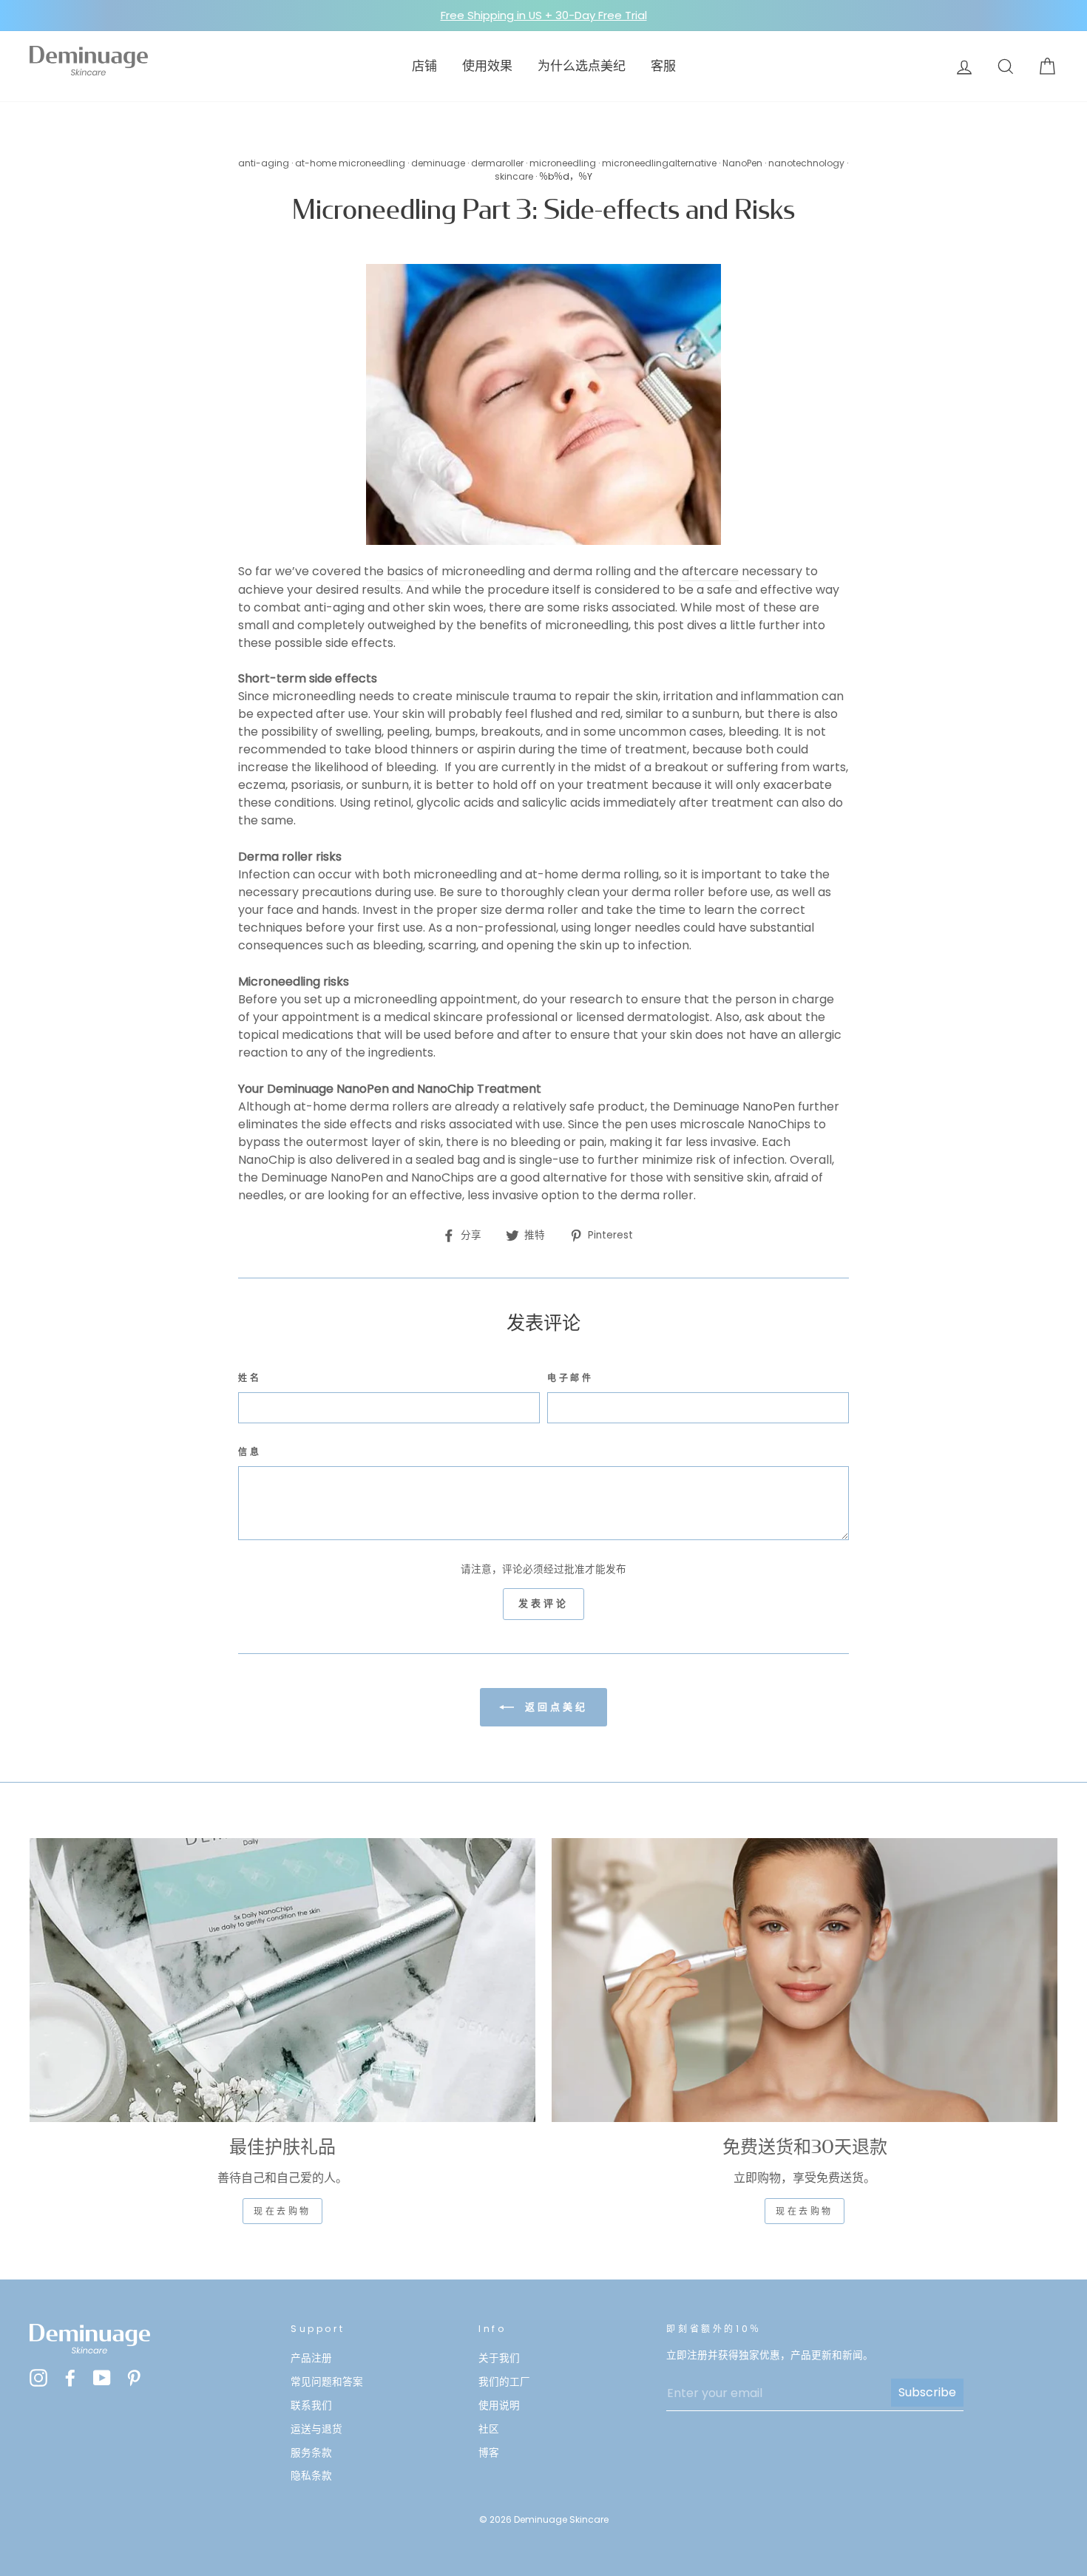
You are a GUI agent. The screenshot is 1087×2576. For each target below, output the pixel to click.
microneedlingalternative (659, 163)
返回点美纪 (553, 1706)
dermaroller (497, 163)
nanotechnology (806, 163)
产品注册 (311, 2358)
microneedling (563, 163)
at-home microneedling (350, 163)
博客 (489, 2453)
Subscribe (927, 2392)
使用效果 (487, 66)
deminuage (438, 163)
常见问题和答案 (327, 2382)
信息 (250, 1452)
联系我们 (311, 2406)
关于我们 (499, 2358)
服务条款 (311, 2453)
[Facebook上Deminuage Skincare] (70, 2377)
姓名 (250, 1378)
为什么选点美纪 (582, 66)
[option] (543, 16)
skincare (514, 176)
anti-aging (264, 163)
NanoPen (742, 163)
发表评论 (543, 1603)
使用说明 (499, 2406)
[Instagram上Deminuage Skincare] (38, 2377)
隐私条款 (311, 2476)
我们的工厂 (504, 2382)
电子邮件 (570, 1378)
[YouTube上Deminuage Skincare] (102, 2377)
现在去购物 (282, 2211)
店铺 (424, 66)
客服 (663, 66)
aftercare (710, 571)
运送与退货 (316, 2429)
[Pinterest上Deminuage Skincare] (134, 2377)
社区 (489, 2429)
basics (405, 571)
